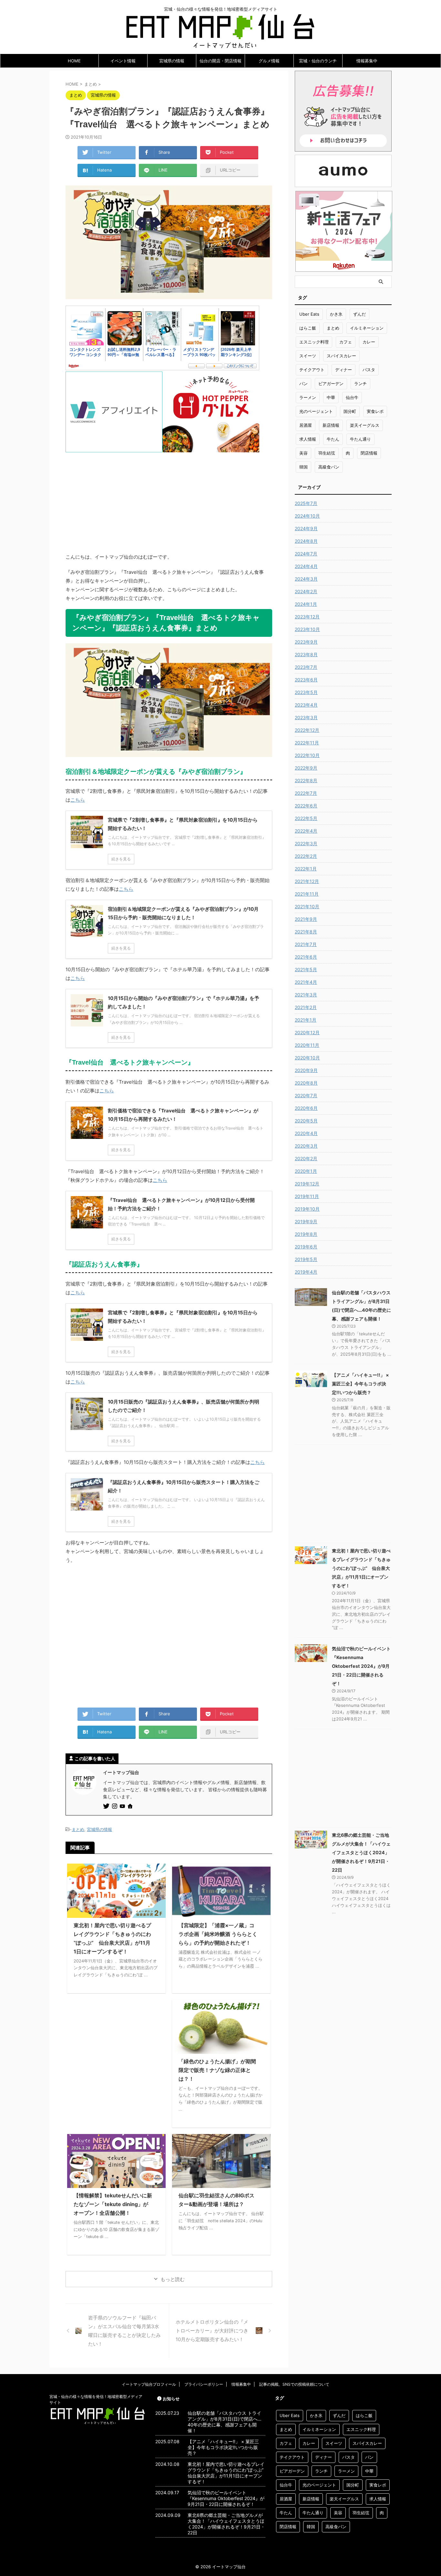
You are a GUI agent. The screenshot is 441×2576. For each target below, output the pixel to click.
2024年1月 (306, 604)
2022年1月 (306, 869)
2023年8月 (306, 654)
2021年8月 (306, 932)
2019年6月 (306, 1247)
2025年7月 (306, 503)
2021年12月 (307, 881)
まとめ (78, 1829)
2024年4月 (306, 566)
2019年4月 (306, 1272)
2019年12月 (307, 1184)
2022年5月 (306, 818)
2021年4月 (306, 982)
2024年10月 (307, 516)
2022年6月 (306, 806)
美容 (303, 453)
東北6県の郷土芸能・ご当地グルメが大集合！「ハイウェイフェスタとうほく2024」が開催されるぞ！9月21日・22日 (361, 1852)
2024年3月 (306, 579)
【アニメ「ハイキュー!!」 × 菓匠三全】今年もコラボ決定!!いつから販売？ (360, 1384)
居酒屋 (306, 425)
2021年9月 (306, 919)
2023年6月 (306, 680)
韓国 (303, 467)
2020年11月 (307, 1045)
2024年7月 (306, 554)
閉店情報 (369, 453)
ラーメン (308, 397)
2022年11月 (307, 743)
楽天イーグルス (365, 425)
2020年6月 (306, 1108)
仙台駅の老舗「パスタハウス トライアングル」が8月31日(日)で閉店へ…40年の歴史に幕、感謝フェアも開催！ (225, 2422)
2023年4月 (306, 705)
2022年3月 (306, 843)
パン (303, 384)
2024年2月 (306, 591)
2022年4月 (306, 831)
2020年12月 (307, 1032)
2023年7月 (306, 667)
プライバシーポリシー (204, 2384)
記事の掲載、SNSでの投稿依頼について (294, 2384)
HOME (74, 61)
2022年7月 (306, 793)
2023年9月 (306, 642)
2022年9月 (306, 768)
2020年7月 (306, 1095)
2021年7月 (306, 944)
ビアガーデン (331, 384)
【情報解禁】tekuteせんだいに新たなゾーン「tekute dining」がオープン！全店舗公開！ (113, 2204)
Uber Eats (309, 314)
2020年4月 (306, 1133)
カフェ (346, 342)
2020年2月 (306, 1158)
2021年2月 (306, 1007)
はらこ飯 (308, 328)
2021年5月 (306, 969)
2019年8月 (306, 1234)
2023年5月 (306, 692)
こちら (78, 800)
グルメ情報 (269, 61)
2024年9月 (306, 528)
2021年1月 (306, 1020)
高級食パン (329, 467)
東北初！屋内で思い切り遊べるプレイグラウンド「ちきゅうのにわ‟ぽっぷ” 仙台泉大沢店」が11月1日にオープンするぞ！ (361, 1568)
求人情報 (308, 439)
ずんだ (359, 314)
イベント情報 (123, 61)
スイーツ (308, 356)
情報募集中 (367, 61)
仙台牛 (352, 397)
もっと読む (173, 2279)
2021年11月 (307, 894)
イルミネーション (367, 328)
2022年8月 (306, 780)
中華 (331, 397)
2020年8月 (306, 1083)
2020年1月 (306, 1171)
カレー (369, 342)
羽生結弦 (327, 453)
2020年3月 (306, 1146)
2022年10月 (307, 755)
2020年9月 (306, 1070)
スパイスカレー (341, 356)
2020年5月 (306, 1121)
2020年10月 (307, 1058)
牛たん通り (360, 439)
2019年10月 (307, 1209)
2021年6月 (306, 957)
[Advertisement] (169, 498)
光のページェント (316, 411)
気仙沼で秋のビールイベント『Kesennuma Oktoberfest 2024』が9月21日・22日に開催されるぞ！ (361, 1666)
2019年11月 (307, 1196)
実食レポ (375, 411)
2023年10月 (307, 629)
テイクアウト (312, 370)
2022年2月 (306, 856)
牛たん (333, 439)
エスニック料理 (314, 342)
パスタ (369, 370)
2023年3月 (306, 717)
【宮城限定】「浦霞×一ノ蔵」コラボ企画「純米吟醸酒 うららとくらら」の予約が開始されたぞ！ (218, 1934)
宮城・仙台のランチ (318, 61)
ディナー (344, 370)
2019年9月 (306, 1221)
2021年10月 (307, 906)
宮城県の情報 (172, 61)
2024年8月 (306, 541)
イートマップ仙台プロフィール (149, 2384)
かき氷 (336, 314)
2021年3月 (306, 995)
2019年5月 (306, 1259)
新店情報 (331, 425)
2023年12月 (307, 617)
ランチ (360, 384)
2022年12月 (307, 730)
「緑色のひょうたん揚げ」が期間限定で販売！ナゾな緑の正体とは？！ (217, 2070)
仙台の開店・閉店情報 (221, 61)
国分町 (350, 411)
